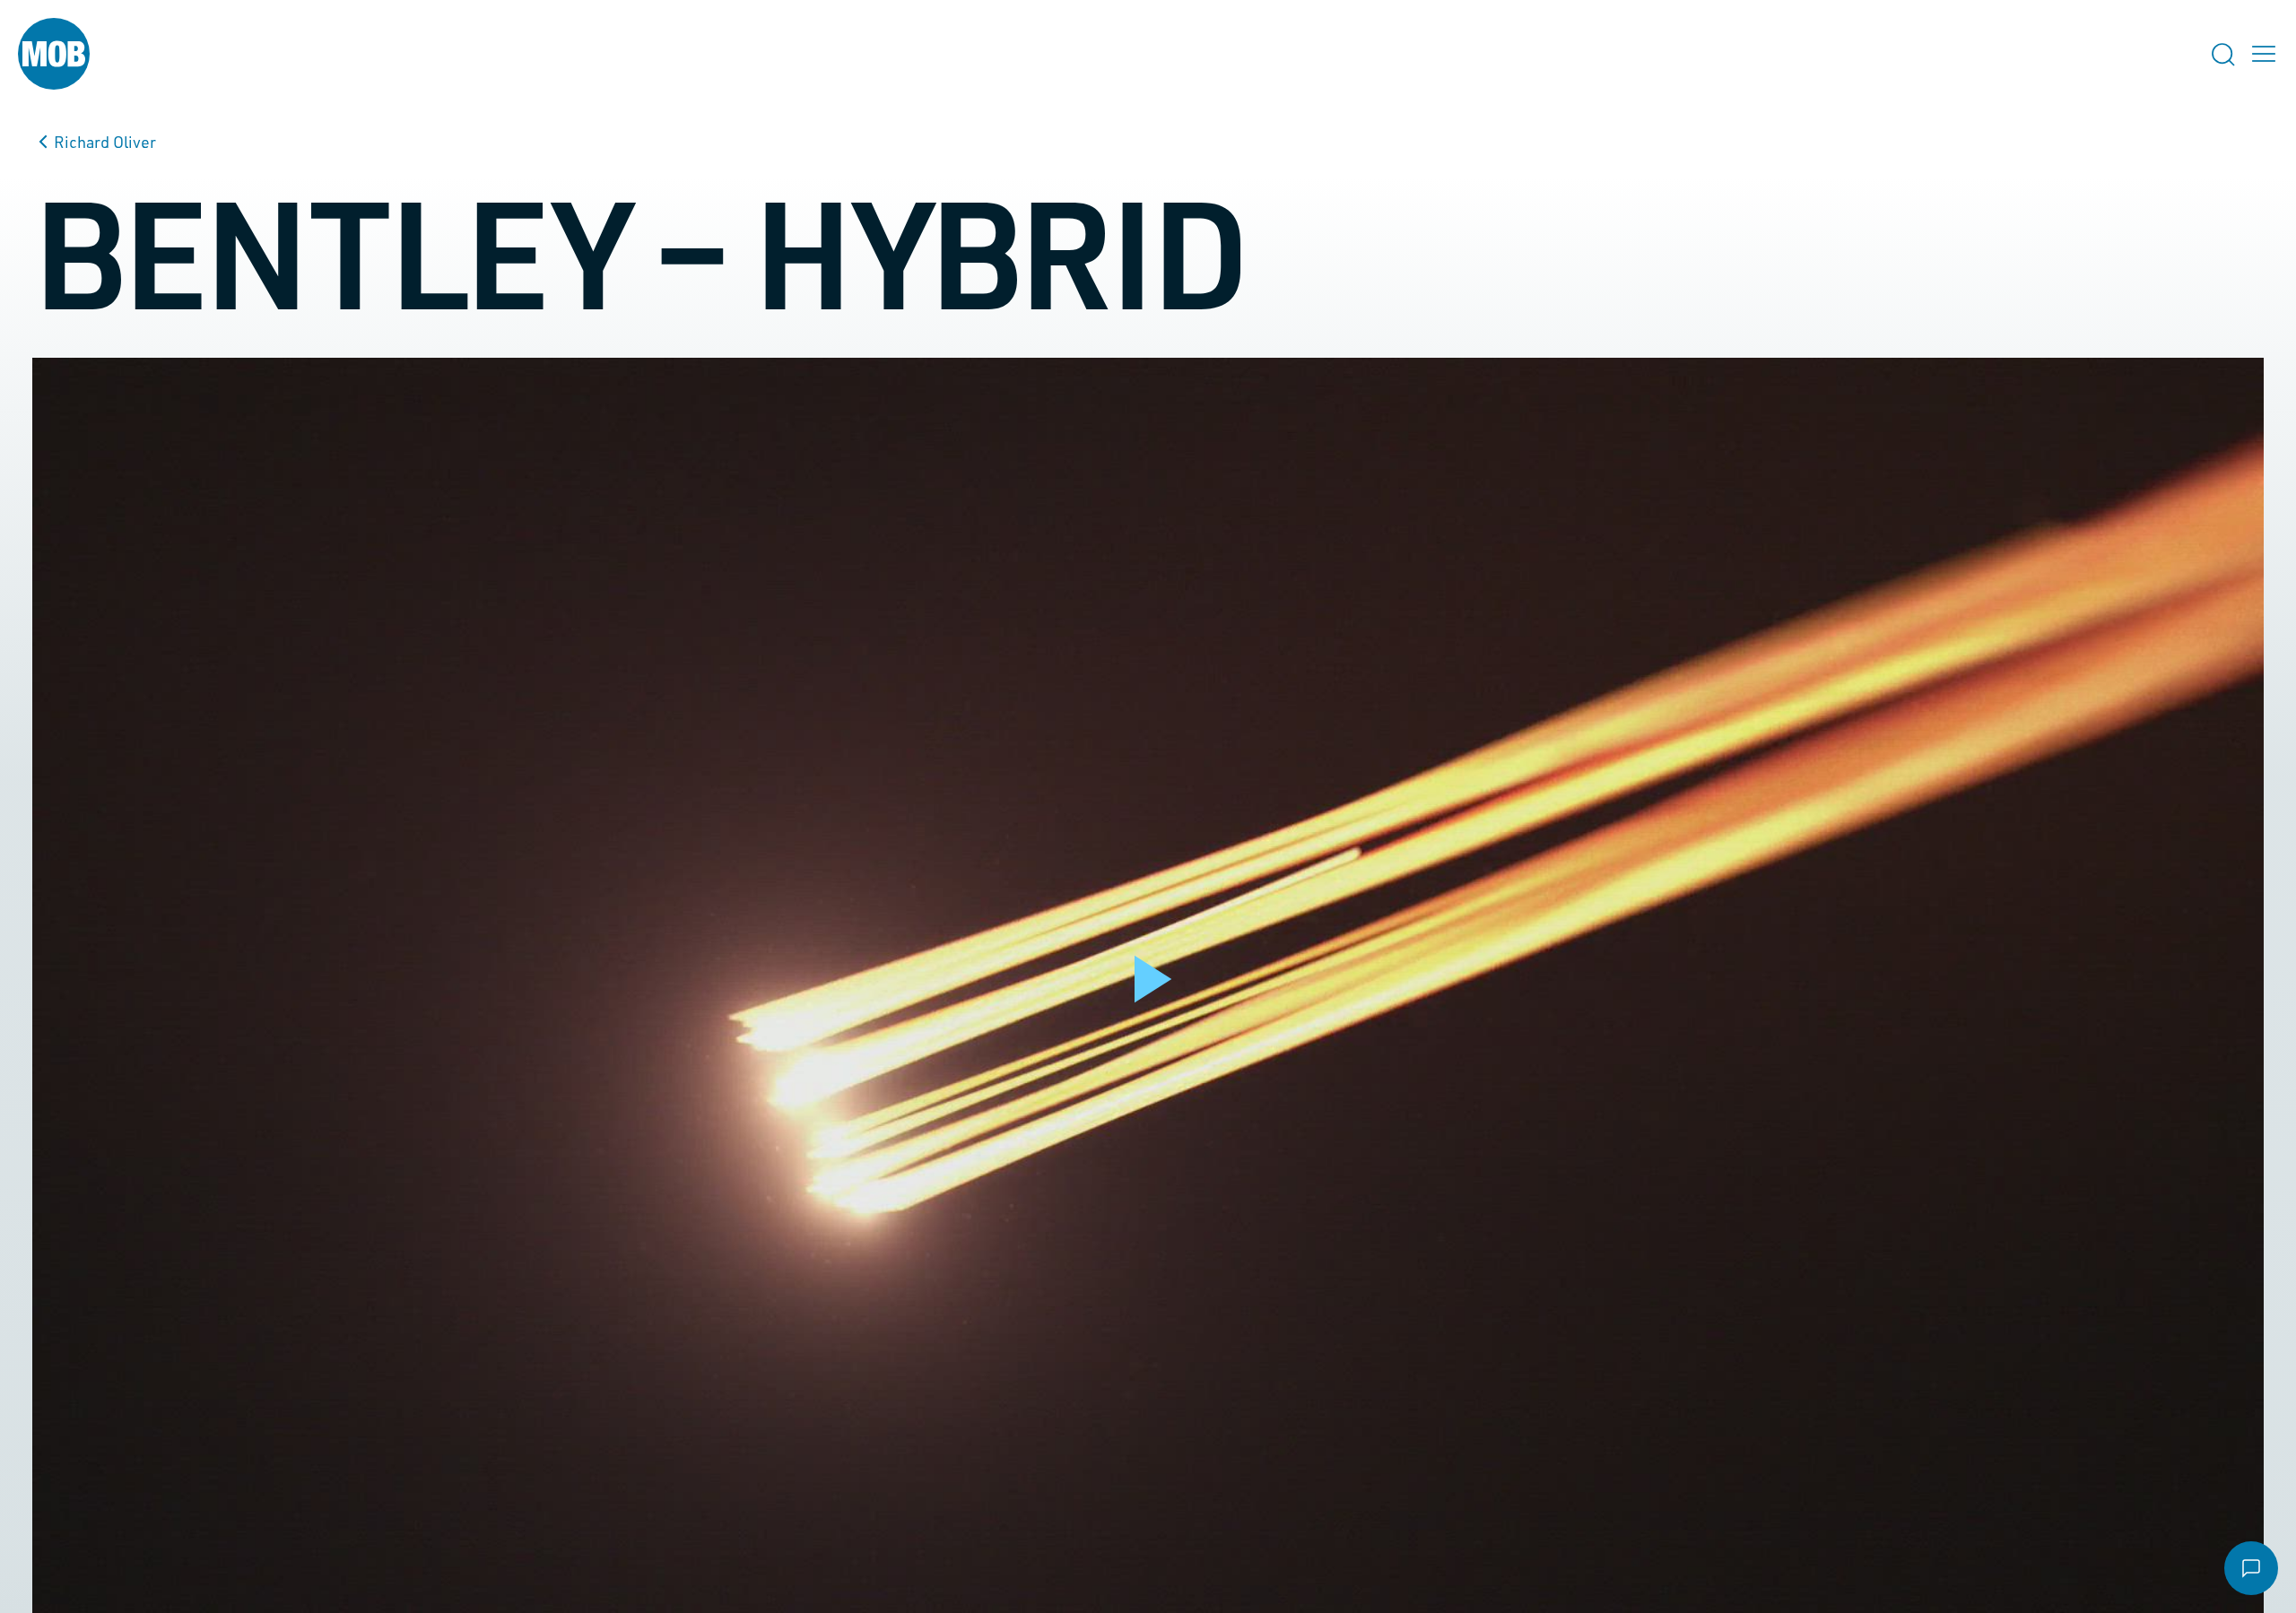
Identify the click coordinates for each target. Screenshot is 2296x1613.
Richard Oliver (105, 142)
